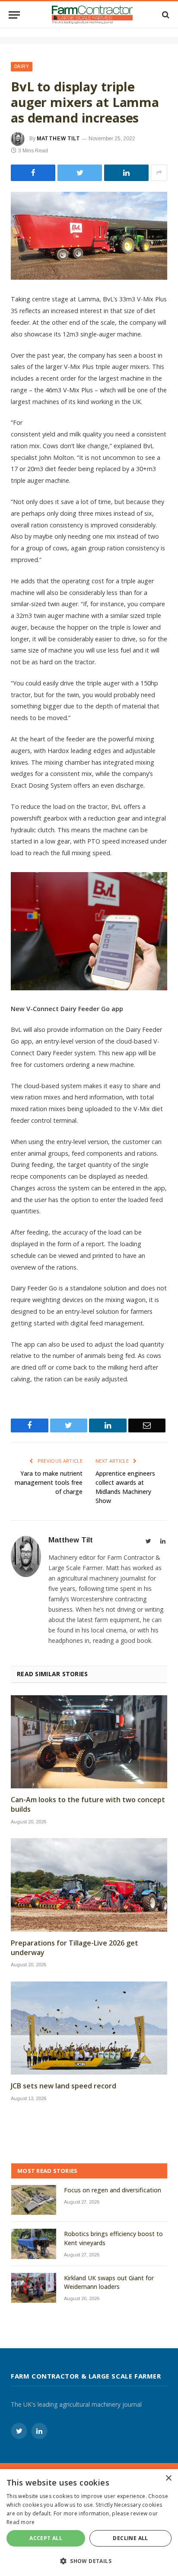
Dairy (22, 66)
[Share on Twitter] (33, 173)
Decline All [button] (130, 2538)
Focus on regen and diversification (113, 2190)
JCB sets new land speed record (64, 2086)
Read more (21, 2522)
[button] (89, 2561)
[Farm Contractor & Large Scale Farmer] (92, 15)
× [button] (168, 2478)
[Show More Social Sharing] (159, 173)
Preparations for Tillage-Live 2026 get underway (75, 1948)
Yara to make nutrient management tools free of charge (49, 1482)
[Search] (165, 15)
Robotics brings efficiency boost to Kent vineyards (113, 2238)
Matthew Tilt (58, 139)
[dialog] (89, 2523)
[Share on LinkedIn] (126, 173)
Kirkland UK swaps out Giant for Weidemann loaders (109, 2282)
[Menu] (14, 15)
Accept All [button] (46, 2538)
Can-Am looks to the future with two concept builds (88, 1805)
